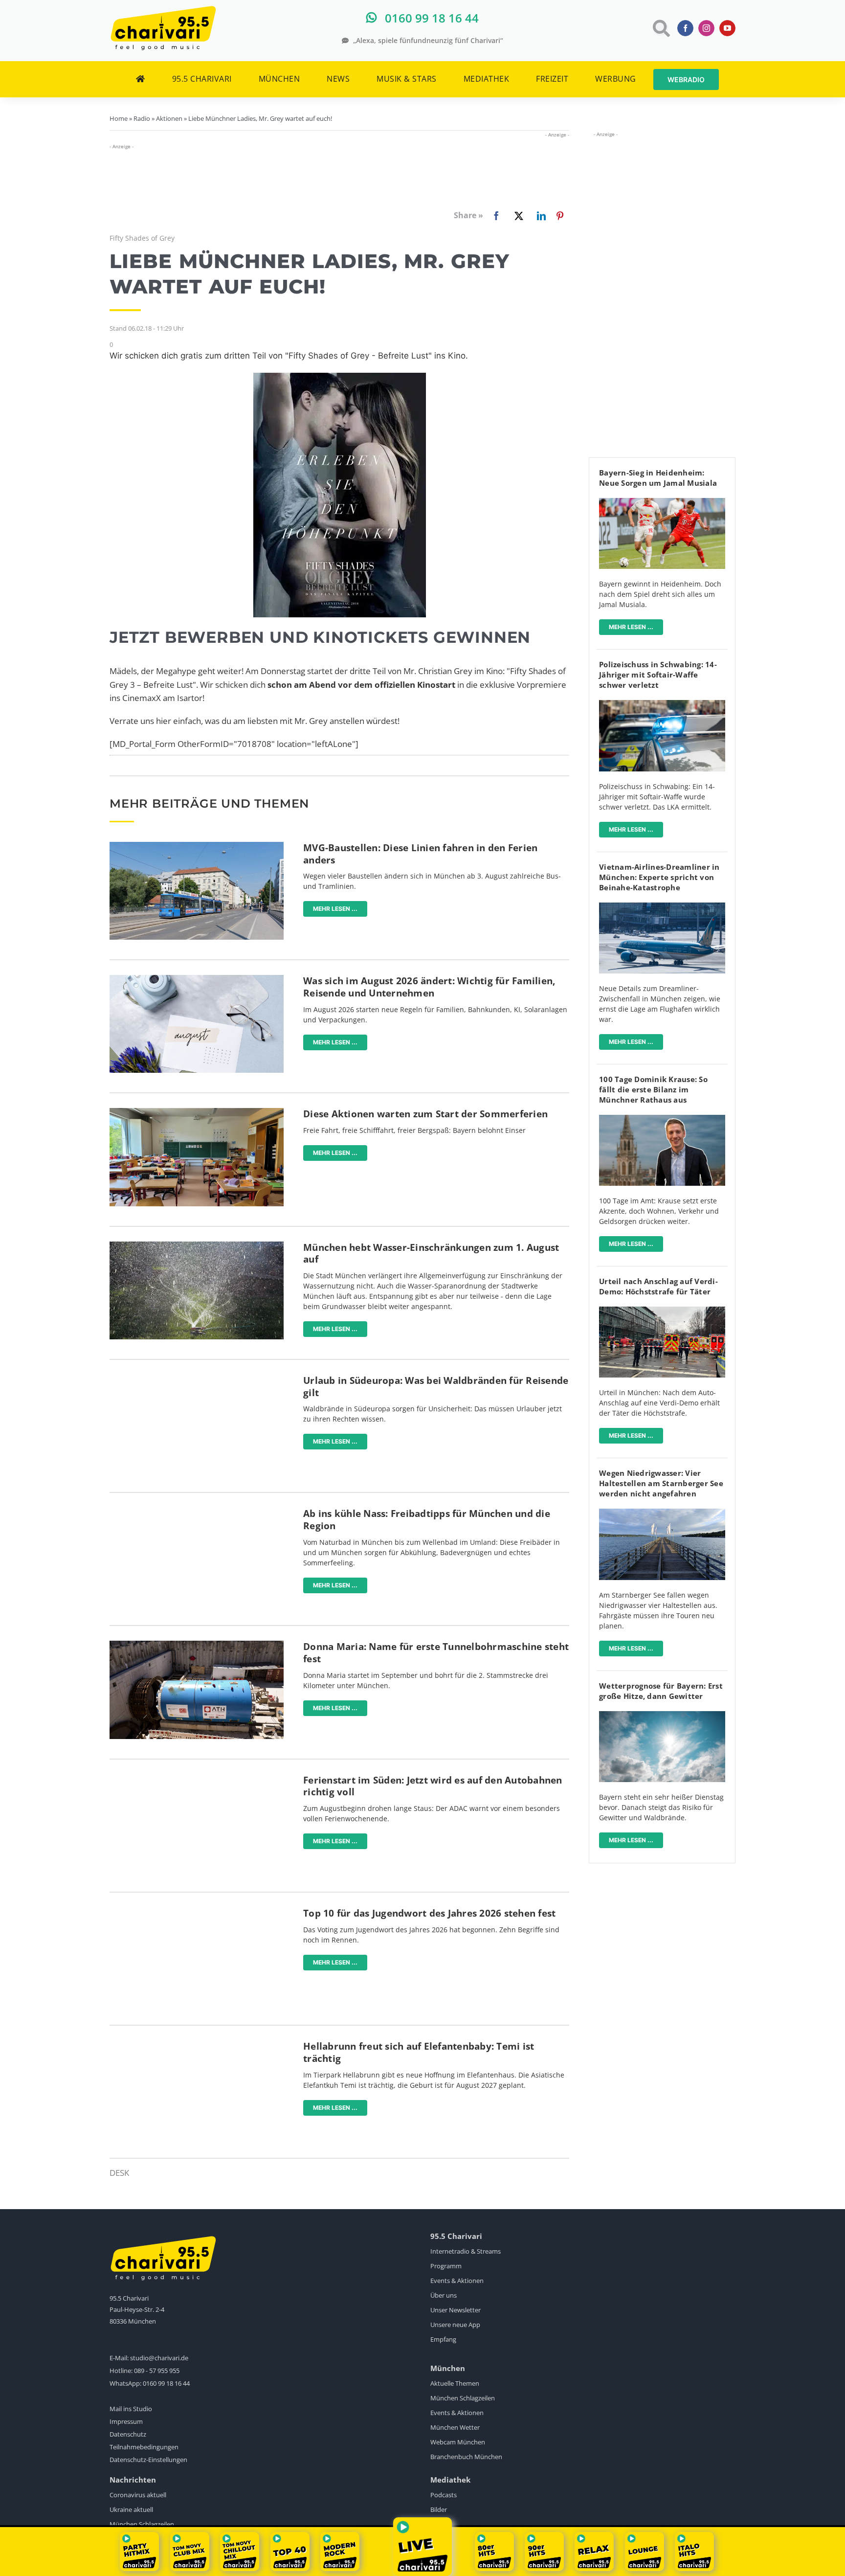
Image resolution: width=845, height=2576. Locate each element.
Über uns (444, 2295)
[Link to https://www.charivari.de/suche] (660, 28)
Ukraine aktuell (131, 2509)
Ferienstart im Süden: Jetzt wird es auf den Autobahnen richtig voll (433, 1786)
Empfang (443, 2339)
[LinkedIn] (539, 216)
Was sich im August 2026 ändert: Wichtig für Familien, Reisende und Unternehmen (429, 987)
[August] (197, 979)
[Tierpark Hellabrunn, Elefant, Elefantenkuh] (197, 2045)
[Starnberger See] (662, 1513)
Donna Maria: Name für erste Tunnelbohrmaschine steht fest (436, 1653)
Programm (446, 2266)
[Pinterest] (560, 216)
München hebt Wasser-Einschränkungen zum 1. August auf (431, 1254)
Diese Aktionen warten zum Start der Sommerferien (425, 1114)
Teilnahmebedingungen (144, 2447)
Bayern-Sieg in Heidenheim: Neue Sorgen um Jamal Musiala (658, 478)
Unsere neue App (455, 2325)
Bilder (439, 2509)
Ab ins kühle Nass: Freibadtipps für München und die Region (427, 1520)
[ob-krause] (662, 1119)
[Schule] (197, 1112)
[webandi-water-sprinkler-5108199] (197, 1246)
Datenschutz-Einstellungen (148, 2460)
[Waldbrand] (197, 1379)
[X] (517, 216)
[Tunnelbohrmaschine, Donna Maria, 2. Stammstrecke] (197, 1645)
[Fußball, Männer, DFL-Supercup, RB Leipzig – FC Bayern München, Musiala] (662, 502)
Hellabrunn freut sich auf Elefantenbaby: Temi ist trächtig (419, 2052)
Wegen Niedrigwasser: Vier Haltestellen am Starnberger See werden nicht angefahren (661, 1483)
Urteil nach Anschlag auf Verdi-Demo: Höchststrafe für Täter (658, 1286)
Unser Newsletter (456, 2310)
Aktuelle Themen (455, 2383)
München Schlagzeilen (463, 2398)
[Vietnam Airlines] (662, 907)
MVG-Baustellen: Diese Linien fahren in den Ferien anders (420, 854)
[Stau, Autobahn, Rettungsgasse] (197, 1778)
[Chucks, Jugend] (197, 1911)
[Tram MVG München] (197, 846)
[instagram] (706, 28)
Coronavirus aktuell (138, 2495)
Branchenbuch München (466, 2457)
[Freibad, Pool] (197, 1512)
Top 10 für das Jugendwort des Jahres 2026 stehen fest (429, 1913)
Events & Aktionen (457, 2281)
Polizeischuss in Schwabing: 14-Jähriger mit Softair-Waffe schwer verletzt (658, 675)
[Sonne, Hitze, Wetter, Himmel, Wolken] (662, 1715)
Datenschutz (128, 2434)
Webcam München (458, 2442)
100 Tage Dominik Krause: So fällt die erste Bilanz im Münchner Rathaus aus (653, 1089)
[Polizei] (662, 704)
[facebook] (685, 28)
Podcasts (444, 2495)
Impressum (126, 2421)
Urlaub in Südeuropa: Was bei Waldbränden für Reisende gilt (436, 1387)
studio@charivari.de (159, 2358)
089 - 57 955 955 (157, 2371)
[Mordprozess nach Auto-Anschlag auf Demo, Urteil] (662, 1311)
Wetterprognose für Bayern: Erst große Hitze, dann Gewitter (661, 1691)
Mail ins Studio (131, 2409)
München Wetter (455, 2427)
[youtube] (727, 28)
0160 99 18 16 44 (166, 2383)
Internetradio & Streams (466, 2251)
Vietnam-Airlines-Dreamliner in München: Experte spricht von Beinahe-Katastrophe (659, 877)
